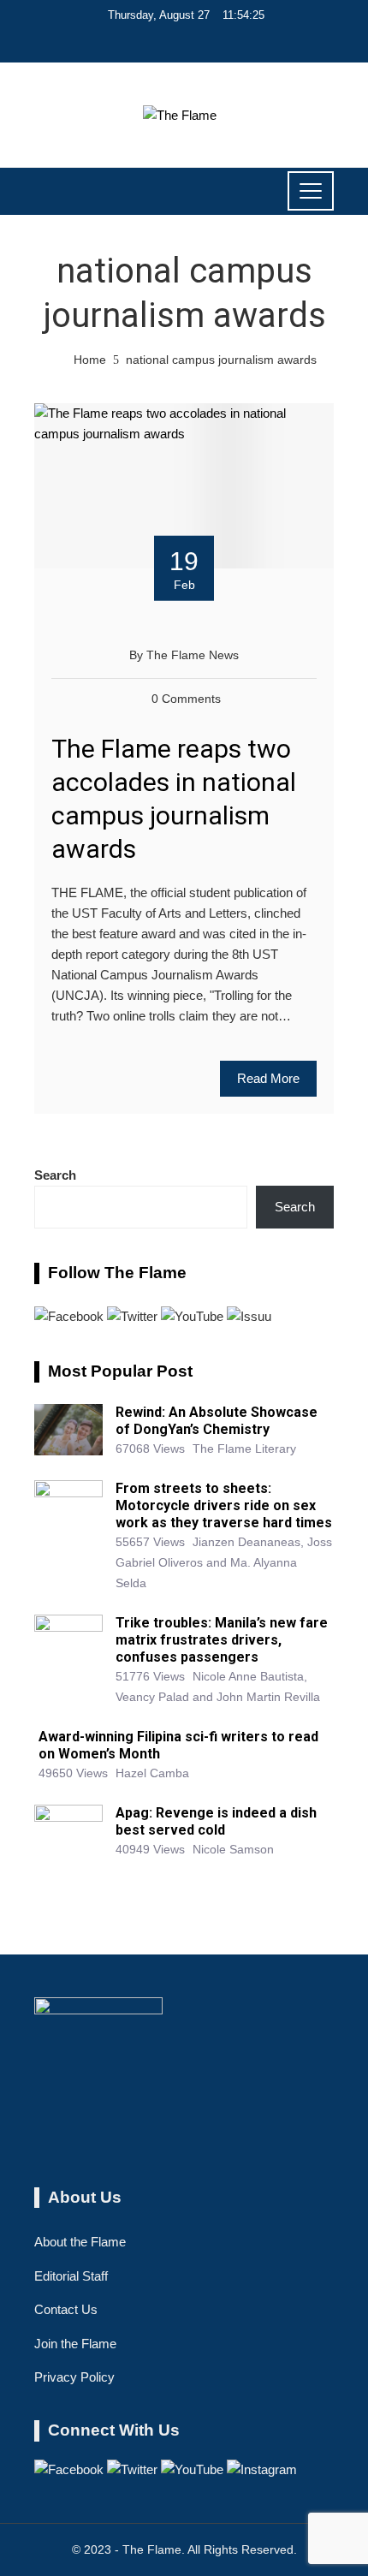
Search (55, 1175)
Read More (268, 1078)
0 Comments (186, 699)
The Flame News (193, 655)
